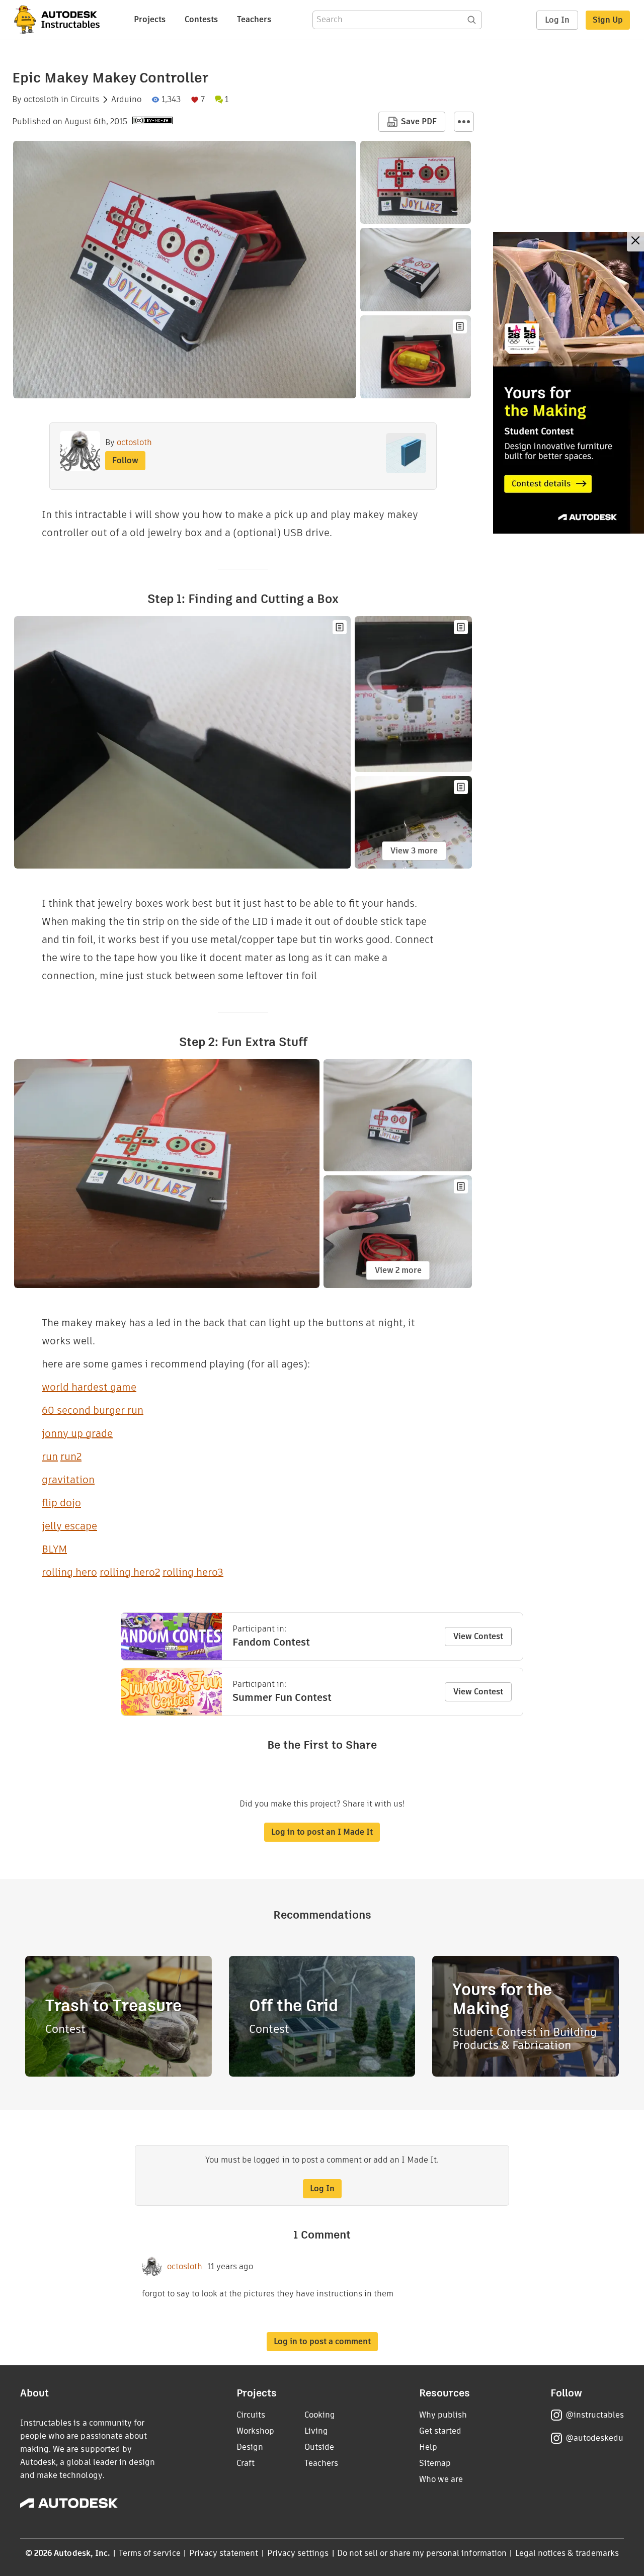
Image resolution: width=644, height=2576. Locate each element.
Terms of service (150, 2553)
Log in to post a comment (322, 2341)
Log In (557, 20)
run (50, 1456)
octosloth (41, 100)
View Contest (478, 1636)
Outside (319, 2447)
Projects (150, 19)
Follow (125, 460)
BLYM (54, 1549)
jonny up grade (77, 1433)
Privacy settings (298, 2553)
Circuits (85, 100)
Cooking (320, 2415)
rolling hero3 (193, 1572)
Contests (201, 19)
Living (316, 2431)
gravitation (68, 1480)
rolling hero (69, 1572)
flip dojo (61, 1503)
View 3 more (414, 851)
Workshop (255, 2431)
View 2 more (398, 1270)
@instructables (595, 2415)
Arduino (126, 100)
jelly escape (69, 1526)
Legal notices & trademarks (567, 2553)
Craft (246, 2463)
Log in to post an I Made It (322, 1832)
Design (250, 2447)
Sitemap (435, 2463)
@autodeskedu (594, 2438)
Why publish (443, 2415)
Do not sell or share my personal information (422, 2553)
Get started (440, 2431)
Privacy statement (224, 2553)
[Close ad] (635, 242)
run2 (71, 1456)
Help (428, 2447)
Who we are (441, 2479)
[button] (464, 122)
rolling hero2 (130, 1572)
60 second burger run (93, 1410)
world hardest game (89, 1387)
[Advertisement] (569, 383)
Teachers (254, 19)
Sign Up (608, 20)
